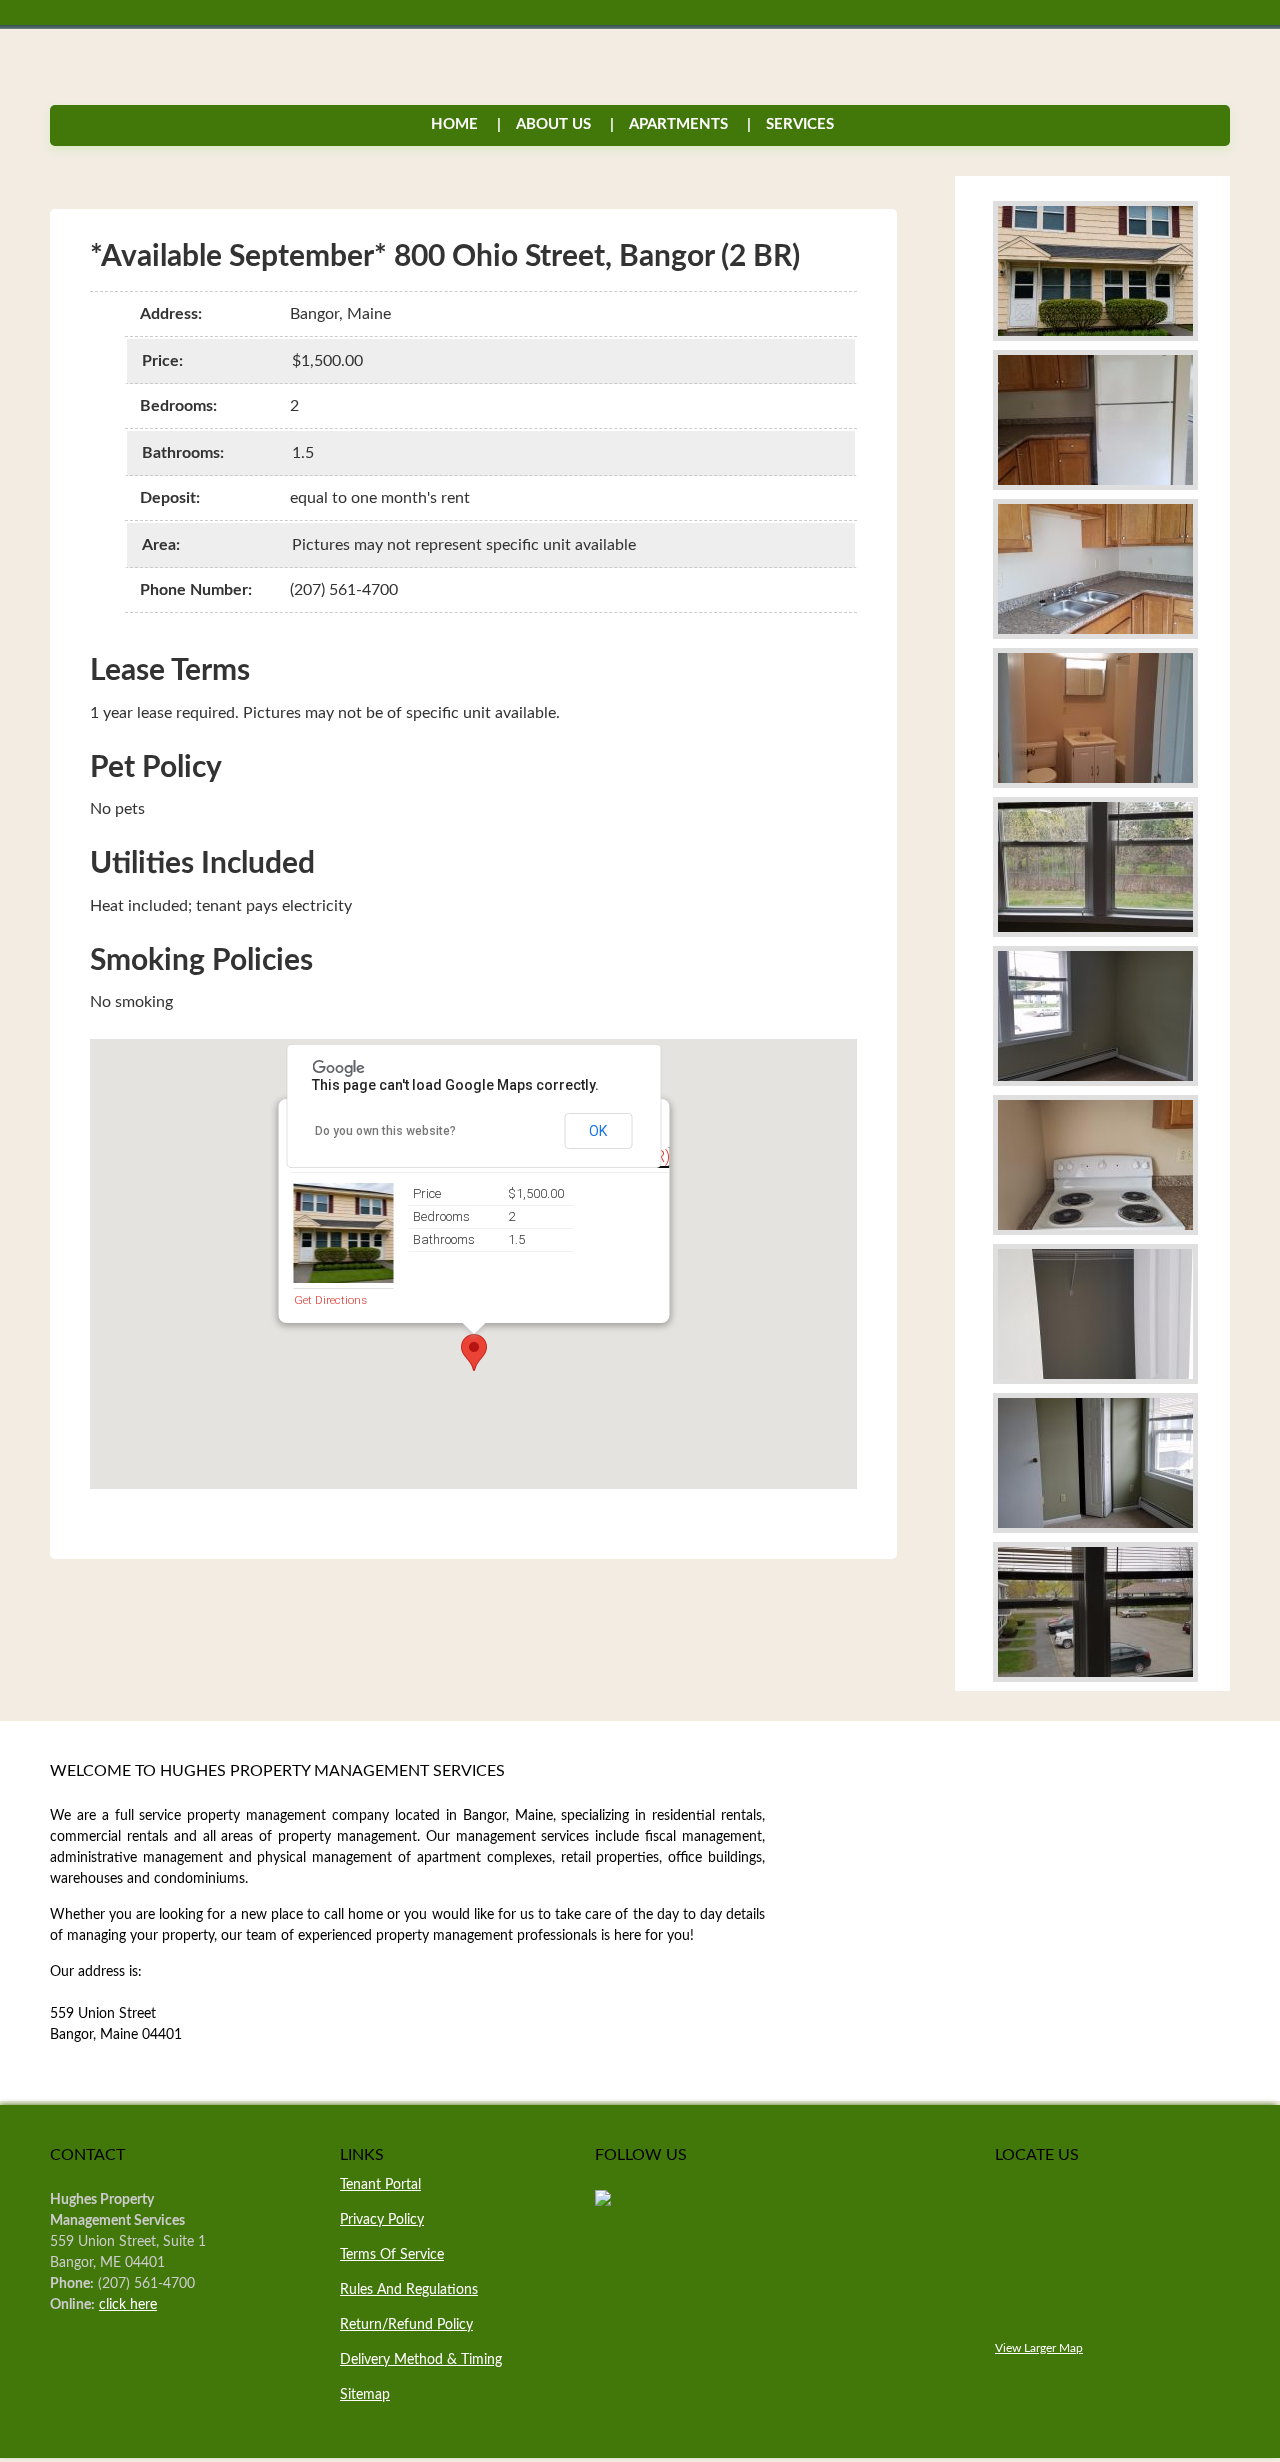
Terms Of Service (392, 2255)
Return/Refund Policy (406, 2325)
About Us (553, 124)
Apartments (678, 124)
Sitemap (365, 2395)
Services (790, 124)
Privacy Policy (382, 2220)
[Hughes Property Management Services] (603, 2202)
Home (454, 124)
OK (598, 1131)
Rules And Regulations (409, 2290)
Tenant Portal (380, 2185)
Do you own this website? (385, 1131)
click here (128, 2305)
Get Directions (329, 1300)
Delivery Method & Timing (421, 2360)
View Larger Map (1039, 2348)
